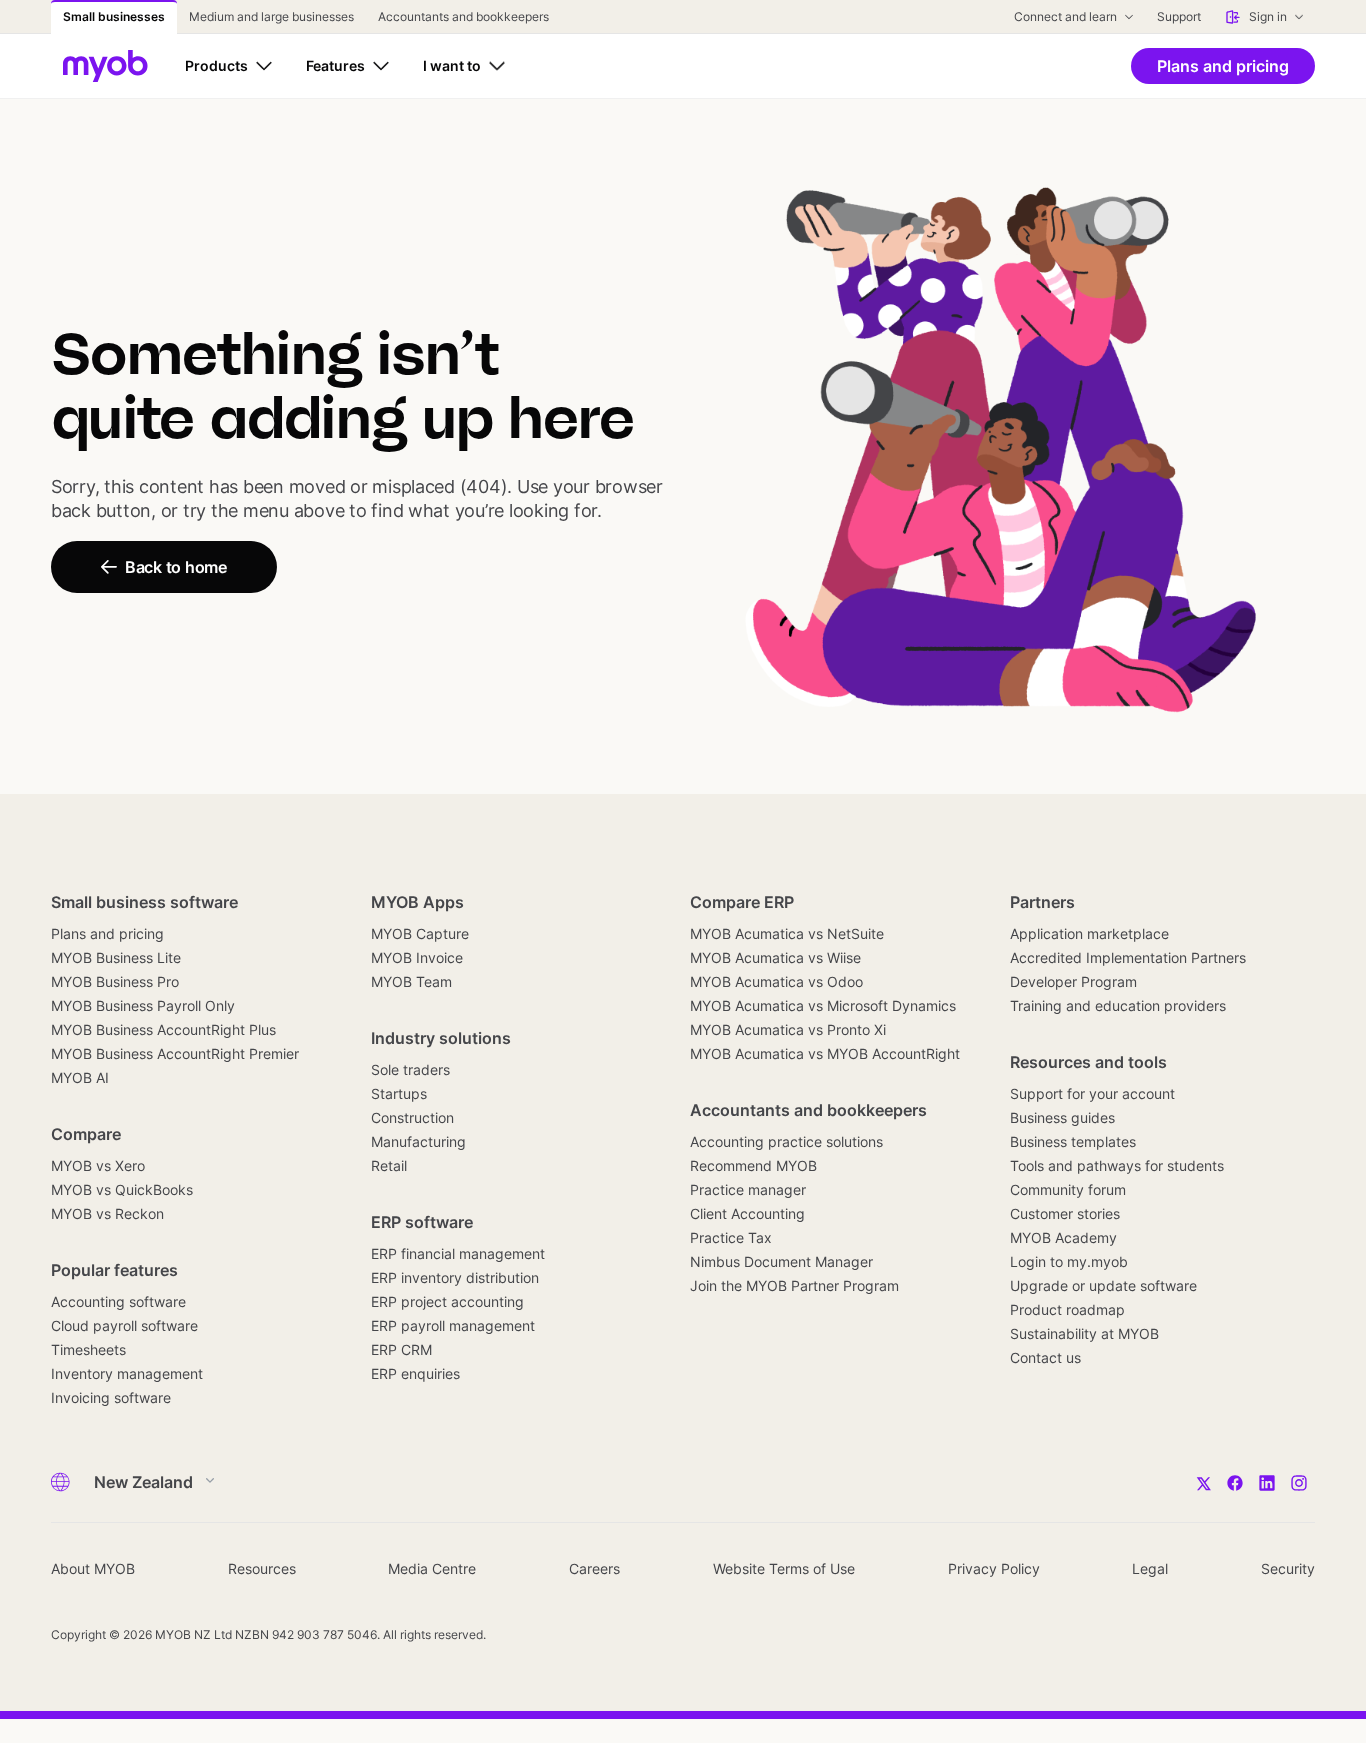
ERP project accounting (447, 1301)
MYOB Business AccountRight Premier (175, 1053)
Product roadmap (1067, 1309)
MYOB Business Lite (116, 957)
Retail (389, 1165)
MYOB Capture (420, 933)
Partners (1042, 902)
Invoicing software (111, 1397)
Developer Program (1073, 981)
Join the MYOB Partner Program (794, 1285)
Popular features (114, 1270)
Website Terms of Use (784, 1568)
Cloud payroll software (124, 1325)
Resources (262, 1568)
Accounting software (118, 1301)
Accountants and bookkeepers (808, 1110)
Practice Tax (731, 1237)
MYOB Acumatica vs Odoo (776, 981)
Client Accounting (747, 1213)
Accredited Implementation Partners (1128, 957)
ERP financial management (458, 1253)
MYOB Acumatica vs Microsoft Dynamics (823, 1005)
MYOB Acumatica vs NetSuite (787, 933)
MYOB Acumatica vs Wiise (775, 957)
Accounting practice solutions (786, 1141)
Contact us (1045, 1357)
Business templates (1073, 1141)
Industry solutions (441, 1038)
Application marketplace (1089, 933)
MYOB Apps (417, 902)
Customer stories (1065, 1213)
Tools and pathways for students (1117, 1165)
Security (1288, 1568)
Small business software (144, 902)
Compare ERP (742, 902)
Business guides (1062, 1117)
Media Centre (432, 1568)
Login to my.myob (1069, 1261)
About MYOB (93, 1568)
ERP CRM (401, 1349)
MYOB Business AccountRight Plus (163, 1029)
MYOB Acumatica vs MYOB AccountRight (825, 1053)
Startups (399, 1093)
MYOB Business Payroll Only (143, 1005)
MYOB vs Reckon (107, 1213)
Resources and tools (1088, 1062)
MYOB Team (411, 981)
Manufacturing (418, 1141)
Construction (412, 1117)
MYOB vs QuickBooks (122, 1189)
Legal (1150, 1568)
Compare (86, 1134)
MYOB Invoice (417, 957)
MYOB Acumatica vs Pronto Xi (788, 1029)
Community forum (1068, 1189)
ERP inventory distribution (455, 1277)
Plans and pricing (107, 933)
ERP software (422, 1222)
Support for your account (1092, 1093)
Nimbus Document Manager (781, 1261)
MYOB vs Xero (98, 1165)
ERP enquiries (415, 1373)
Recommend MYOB (753, 1165)
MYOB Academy (1063, 1237)
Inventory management (127, 1373)
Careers (594, 1568)
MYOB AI (80, 1077)
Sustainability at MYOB (1084, 1333)
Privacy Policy (994, 1568)
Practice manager (748, 1189)
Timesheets (88, 1349)
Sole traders (410, 1069)
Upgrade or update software (1103, 1285)
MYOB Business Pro (115, 981)
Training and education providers (1118, 1005)
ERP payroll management (453, 1325)
